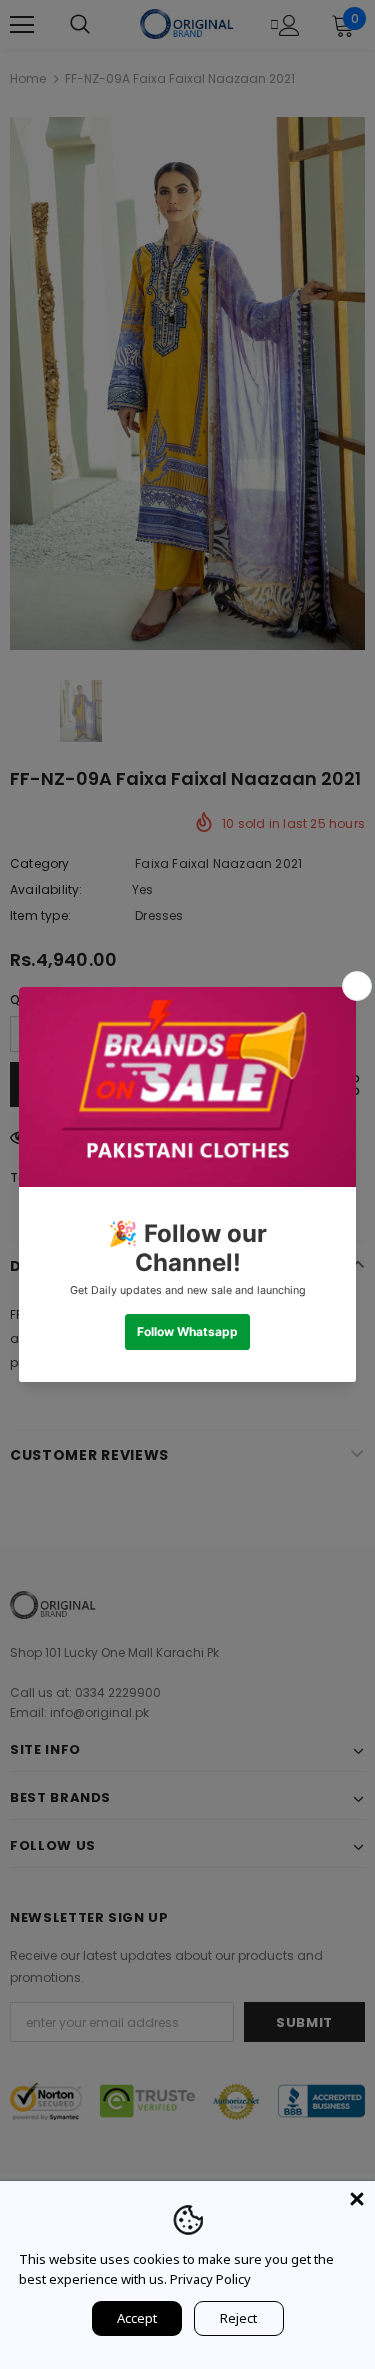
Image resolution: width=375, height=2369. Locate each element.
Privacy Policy (210, 2279)
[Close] (357, 2199)
